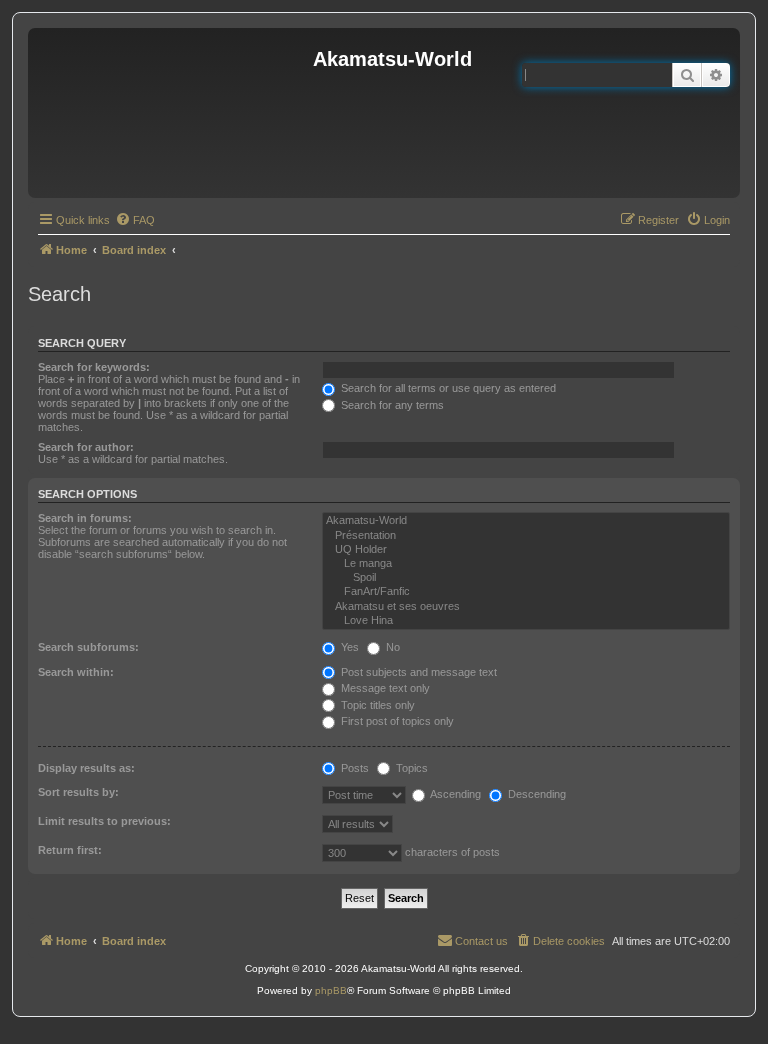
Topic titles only (376, 705)
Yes (348, 647)
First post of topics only (396, 721)
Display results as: (86, 768)
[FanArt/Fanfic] (526, 592)
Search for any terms (391, 405)
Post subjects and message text (417, 672)
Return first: (70, 850)
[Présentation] (526, 536)
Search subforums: (88, 647)
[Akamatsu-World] (526, 521)
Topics (410, 768)
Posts (353, 768)
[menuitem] (135, 220)
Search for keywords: (94, 367)
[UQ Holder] (526, 550)
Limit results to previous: (104, 821)
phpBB (331, 990)
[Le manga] (526, 564)
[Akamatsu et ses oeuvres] (526, 607)
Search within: (76, 672)
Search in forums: (85, 518)
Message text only (384, 688)
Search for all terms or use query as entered (447, 388)
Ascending (454, 794)
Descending (535, 794)
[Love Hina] (526, 621)
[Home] (173, 113)
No (391, 647)
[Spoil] (526, 578)
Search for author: (86, 447)
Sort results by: (78, 792)
